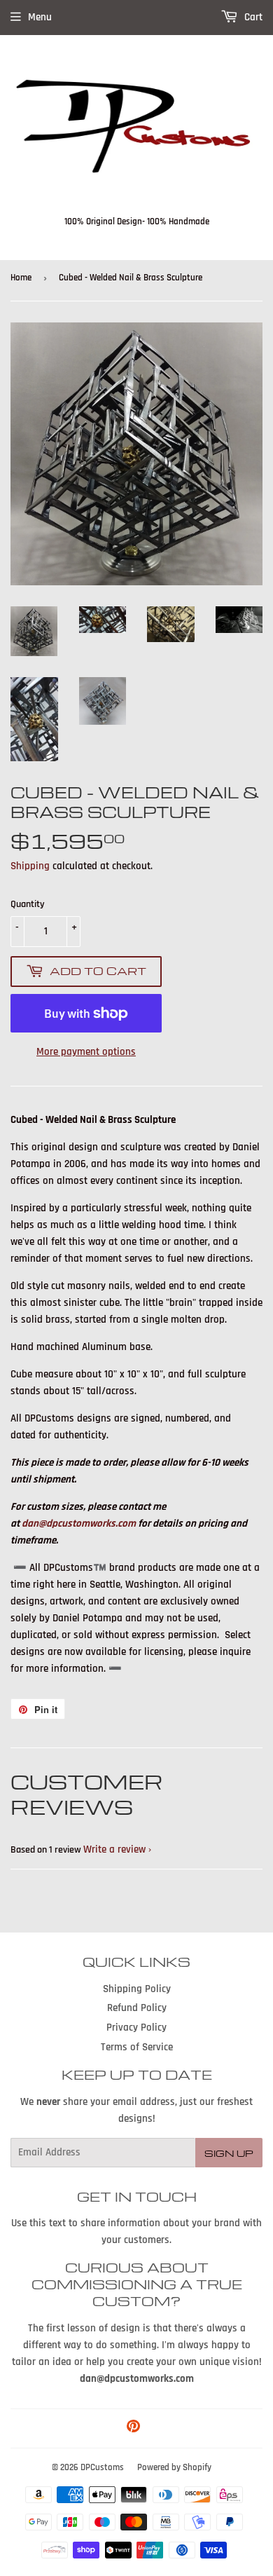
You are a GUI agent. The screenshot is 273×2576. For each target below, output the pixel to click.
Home (21, 278)
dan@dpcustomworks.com (79, 1524)
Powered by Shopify (174, 2467)
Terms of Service (137, 2047)
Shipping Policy (137, 1989)
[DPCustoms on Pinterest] (133, 2428)
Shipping (30, 866)
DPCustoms (102, 2467)
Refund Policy (137, 2008)
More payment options (86, 1052)
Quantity (28, 904)
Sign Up (229, 2153)
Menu (40, 17)
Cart (252, 17)
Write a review (114, 1849)
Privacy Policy (136, 2028)
